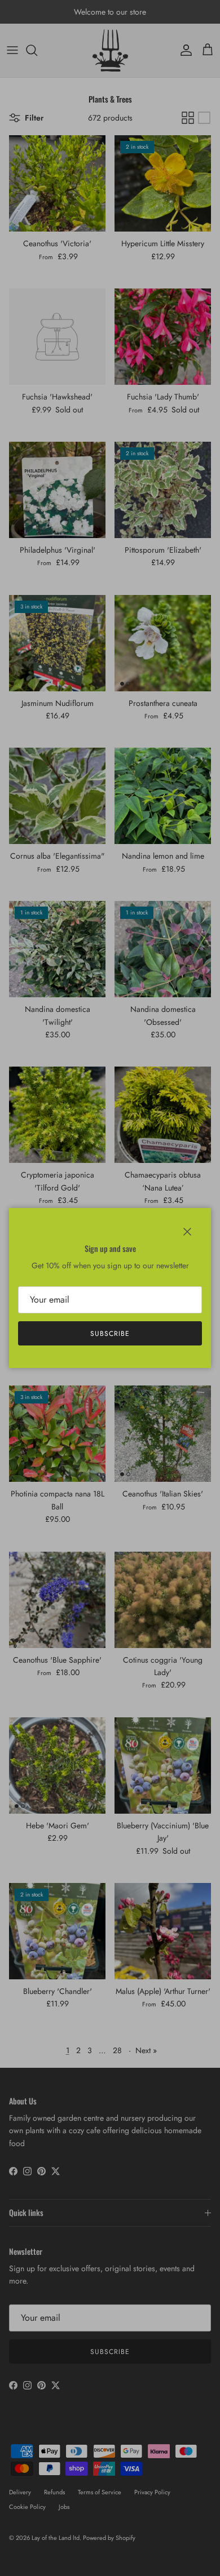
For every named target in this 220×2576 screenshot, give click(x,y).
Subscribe (110, 1334)
